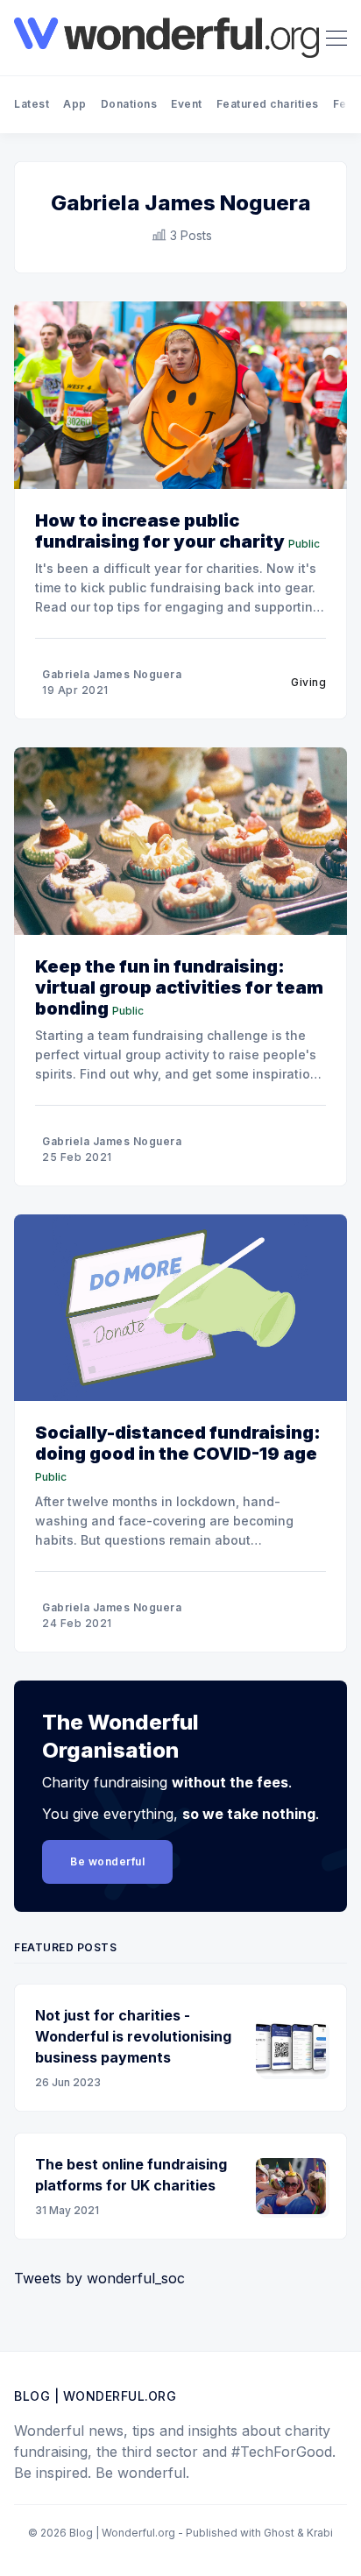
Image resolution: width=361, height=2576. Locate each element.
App (75, 104)
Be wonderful (107, 1861)
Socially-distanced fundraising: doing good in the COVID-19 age (178, 1443)
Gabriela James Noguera (112, 674)
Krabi (320, 2533)
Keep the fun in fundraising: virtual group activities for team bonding (179, 987)
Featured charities (268, 104)
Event (187, 104)
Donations (129, 104)
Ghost (279, 2533)
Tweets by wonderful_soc (99, 2278)
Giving (308, 682)
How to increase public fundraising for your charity (160, 531)
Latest (32, 104)
